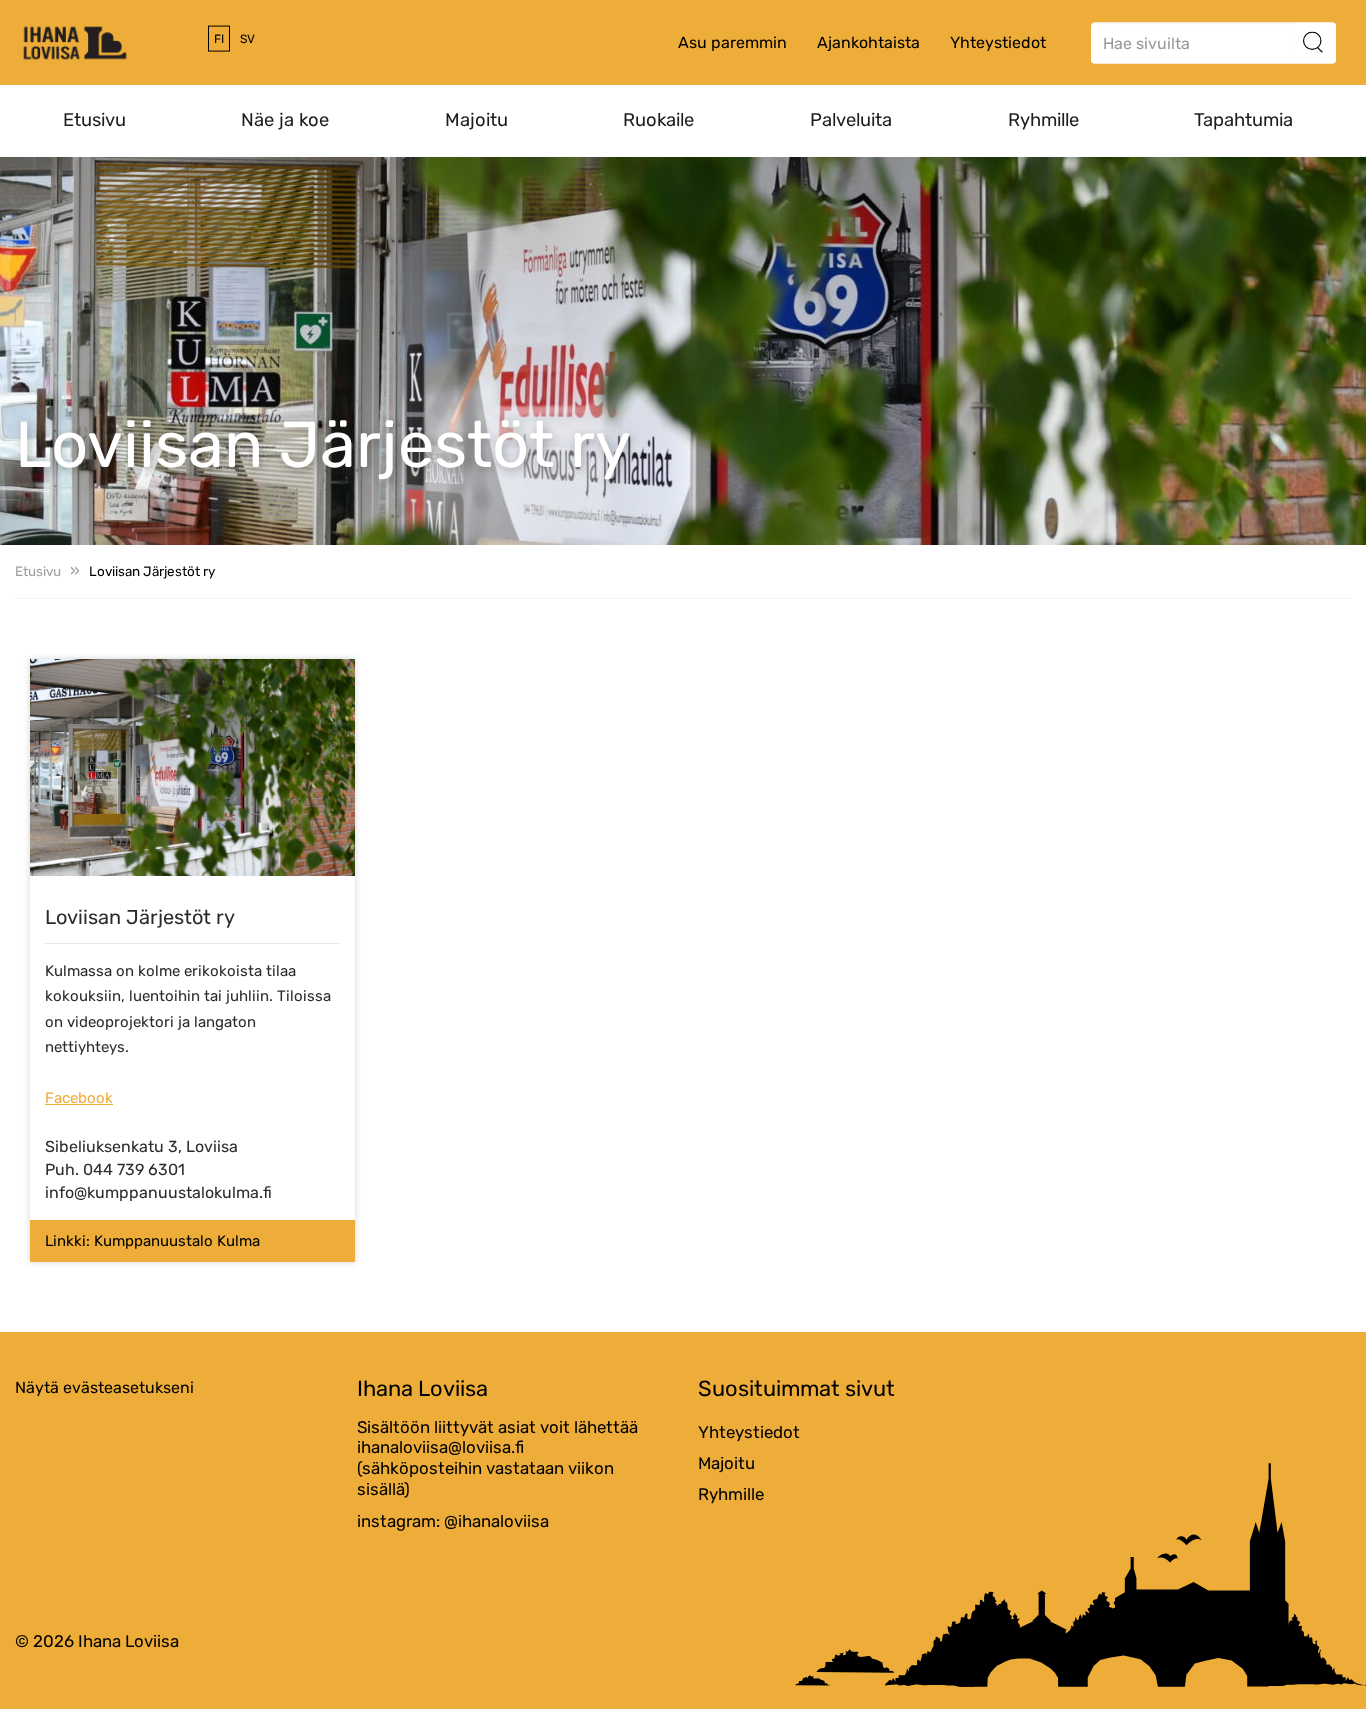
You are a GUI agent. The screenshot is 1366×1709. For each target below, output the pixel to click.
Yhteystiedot (998, 42)
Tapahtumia (1243, 120)
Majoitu (476, 120)
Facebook (79, 1098)
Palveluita (851, 120)
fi (219, 39)
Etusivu (94, 120)
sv (247, 39)
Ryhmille (1043, 120)
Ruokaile (658, 120)
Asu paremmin (732, 42)
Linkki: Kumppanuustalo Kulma (152, 1241)
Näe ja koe (285, 120)
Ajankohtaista (868, 42)
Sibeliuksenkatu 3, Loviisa (141, 1146)
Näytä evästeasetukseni (104, 1387)
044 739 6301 (134, 1169)
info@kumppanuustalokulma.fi (158, 1192)
